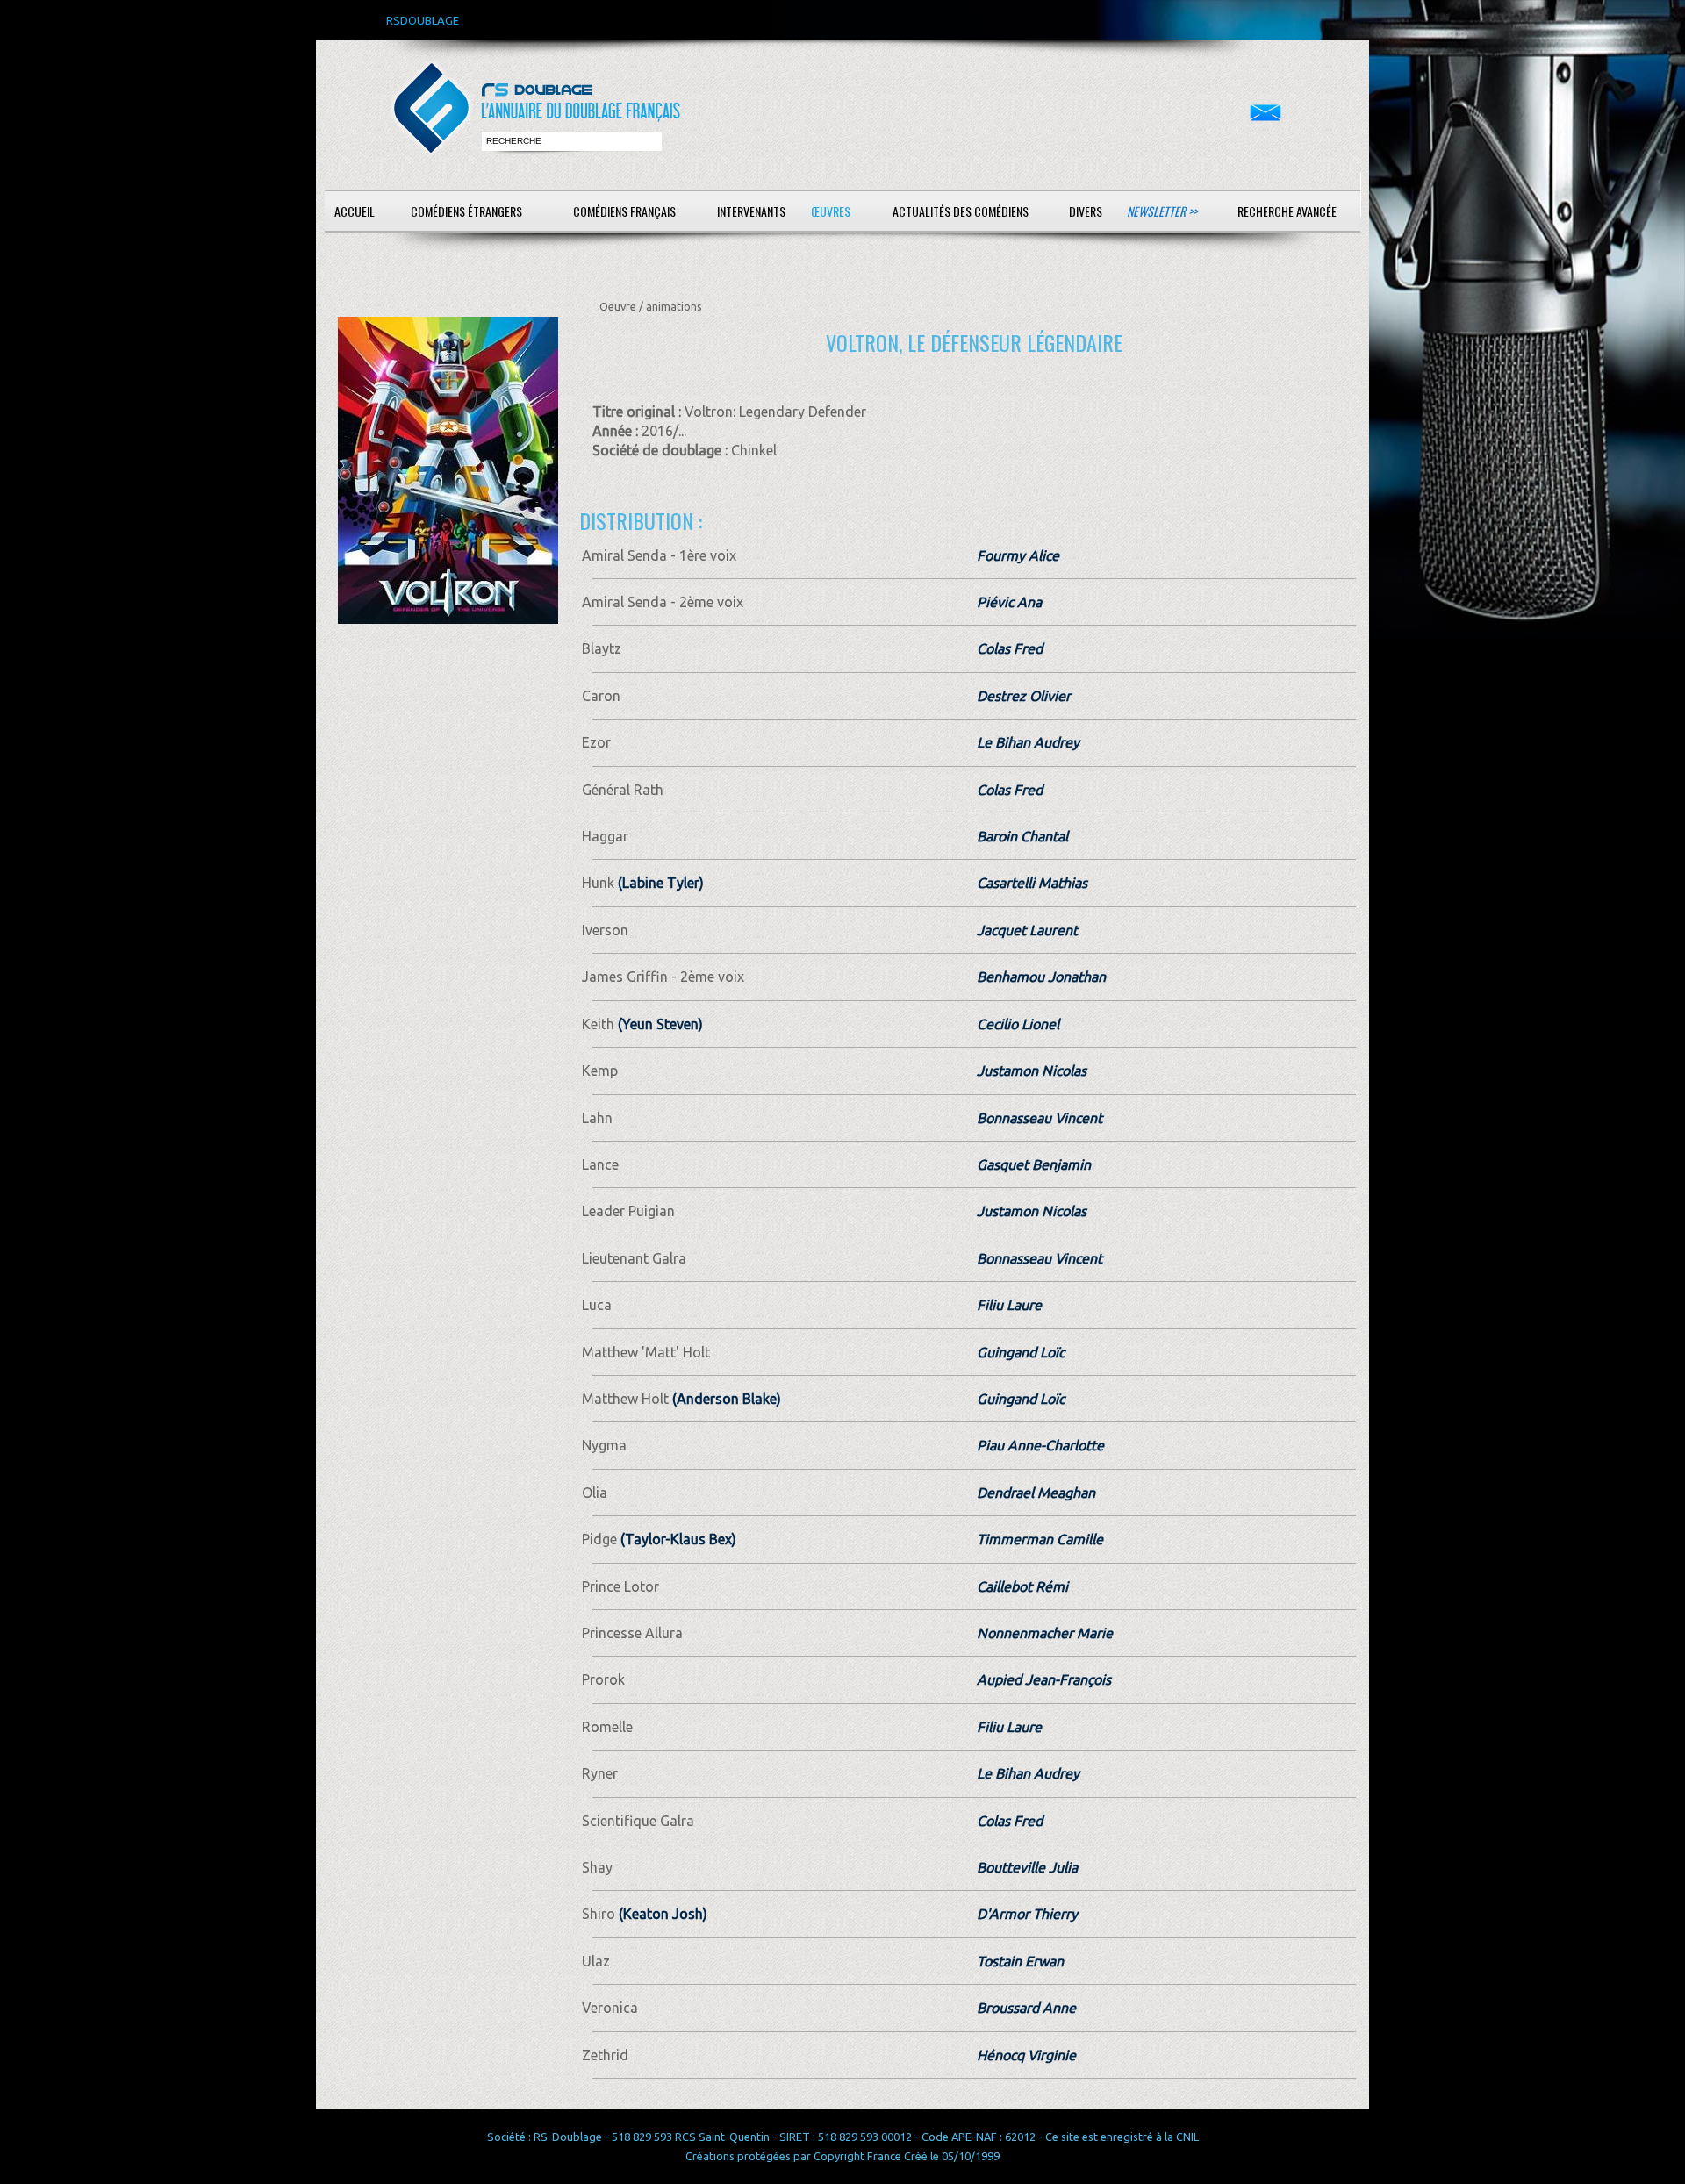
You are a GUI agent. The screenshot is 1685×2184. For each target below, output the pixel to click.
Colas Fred (1010, 648)
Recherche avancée (1287, 211)
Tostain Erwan (1020, 1961)
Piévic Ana (1009, 602)
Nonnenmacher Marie (1045, 1633)
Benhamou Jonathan (1041, 977)
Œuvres (831, 211)
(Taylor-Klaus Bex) (677, 1539)
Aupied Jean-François (1044, 1679)
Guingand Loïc (1021, 1352)
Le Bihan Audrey (1028, 742)
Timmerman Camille (1040, 1539)
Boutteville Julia (1027, 1867)
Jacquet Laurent (1027, 930)
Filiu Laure (1009, 1305)
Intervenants (751, 211)
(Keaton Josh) (661, 1914)
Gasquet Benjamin (1034, 1164)
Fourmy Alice (1018, 555)
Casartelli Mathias (1032, 883)
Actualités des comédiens (961, 211)
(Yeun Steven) (659, 1024)
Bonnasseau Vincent (1040, 1118)
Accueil (355, 211)
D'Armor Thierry (1027, 1914)
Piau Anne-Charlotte (1040, 1445)
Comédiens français (624, 211)
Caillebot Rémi (1022, 1586)
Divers (1086, 211)
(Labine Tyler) (659, 883)
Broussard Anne (1026, 2008)
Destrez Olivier (1024, 696)
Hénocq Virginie (1026, 2055)
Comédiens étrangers (466, 211)
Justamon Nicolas (1032, 1071)
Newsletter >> (1162, 211)
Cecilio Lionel (1018, 1024)
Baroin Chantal (1022, 836)
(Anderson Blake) (725, 1399)
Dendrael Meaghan (1036, 1493)
